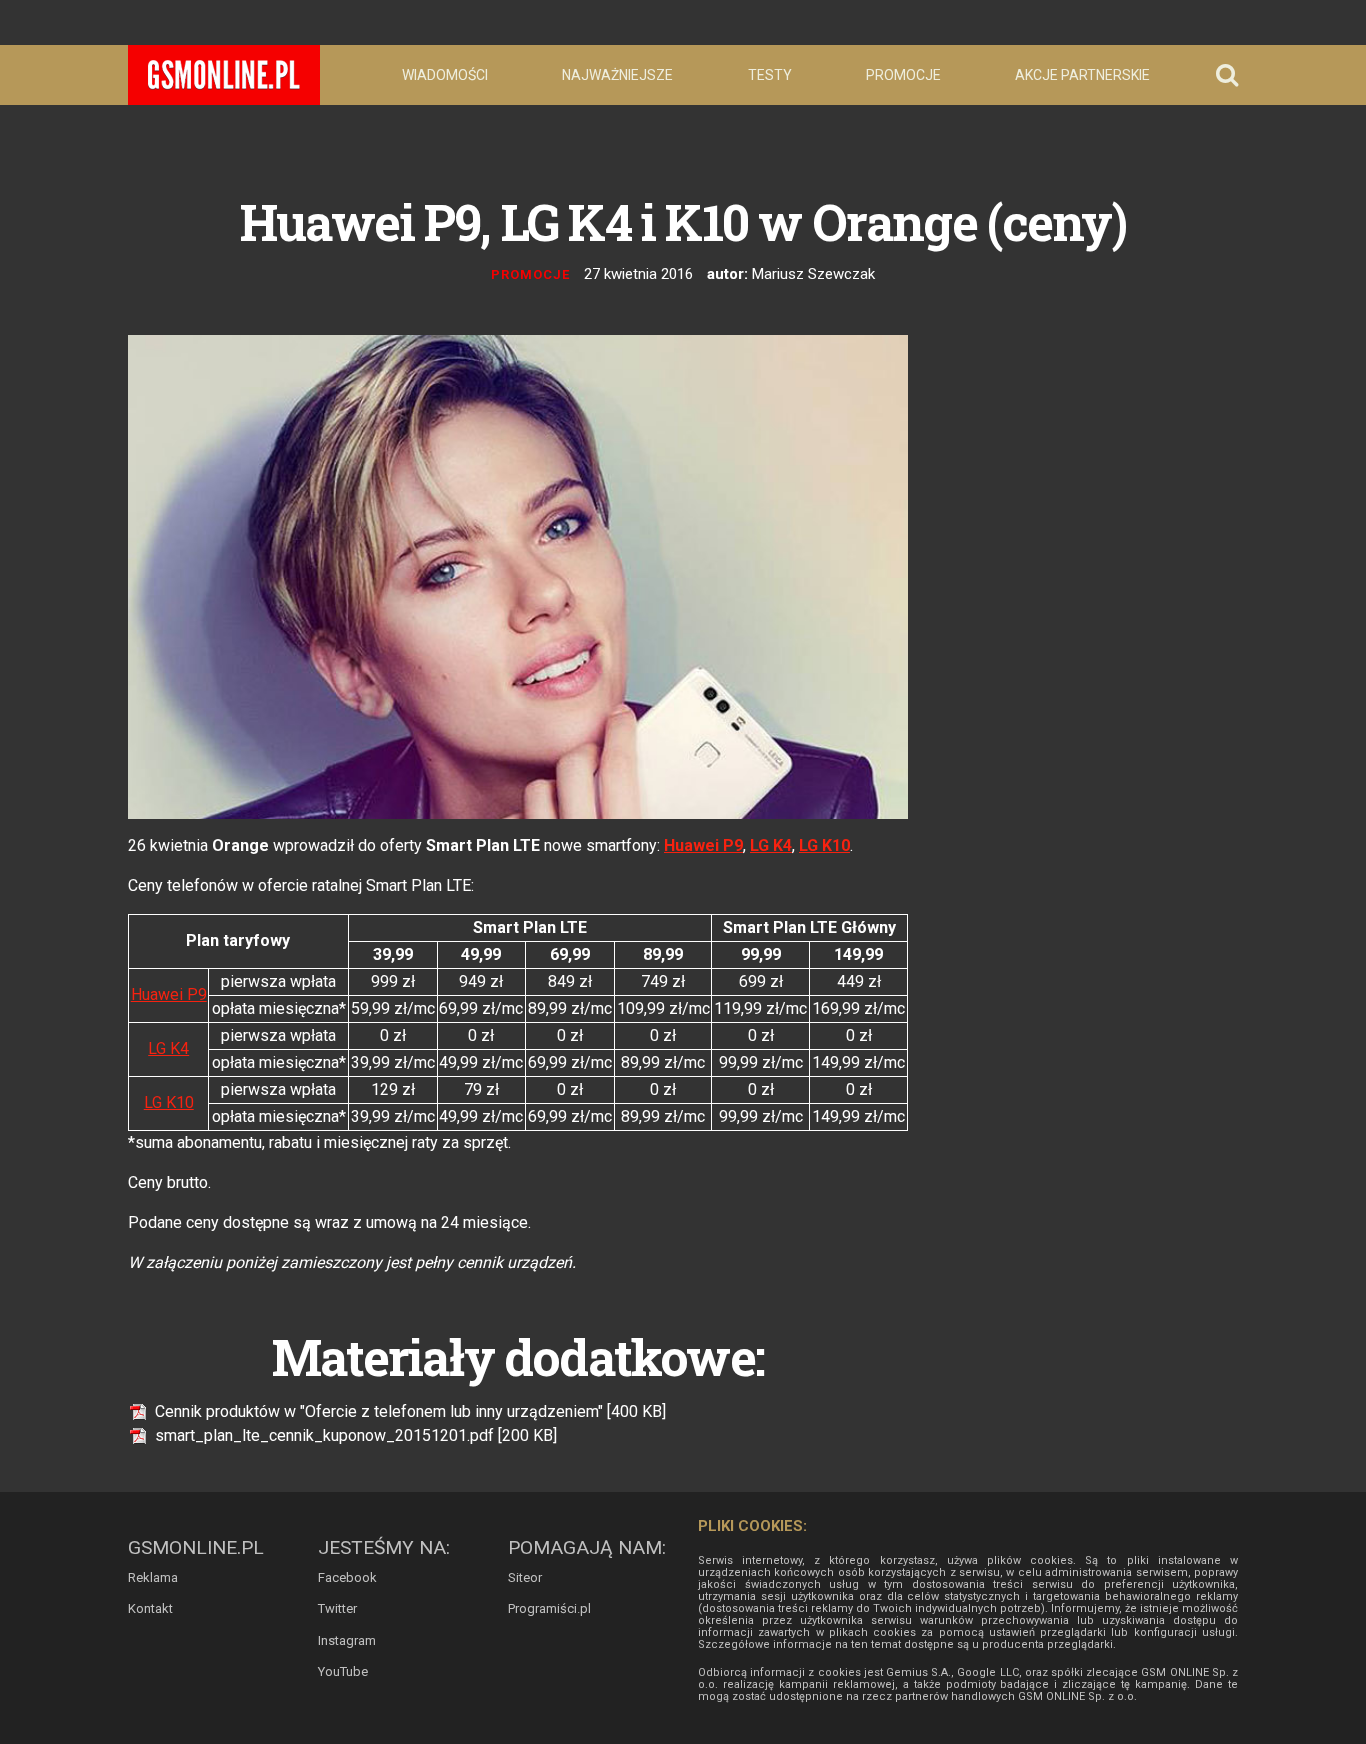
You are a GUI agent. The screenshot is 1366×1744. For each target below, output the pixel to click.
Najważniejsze (617, 75)
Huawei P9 (703, 845)
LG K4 (771, 845)
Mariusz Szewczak (813, 274)
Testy (770, 75)
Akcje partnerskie (1082, 75)
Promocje (903, 75)
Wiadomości (445, 75)
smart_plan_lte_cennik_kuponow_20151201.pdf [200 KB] (354, 1435)
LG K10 (824, 845)
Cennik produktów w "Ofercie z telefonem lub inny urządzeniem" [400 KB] (408, 1411)
